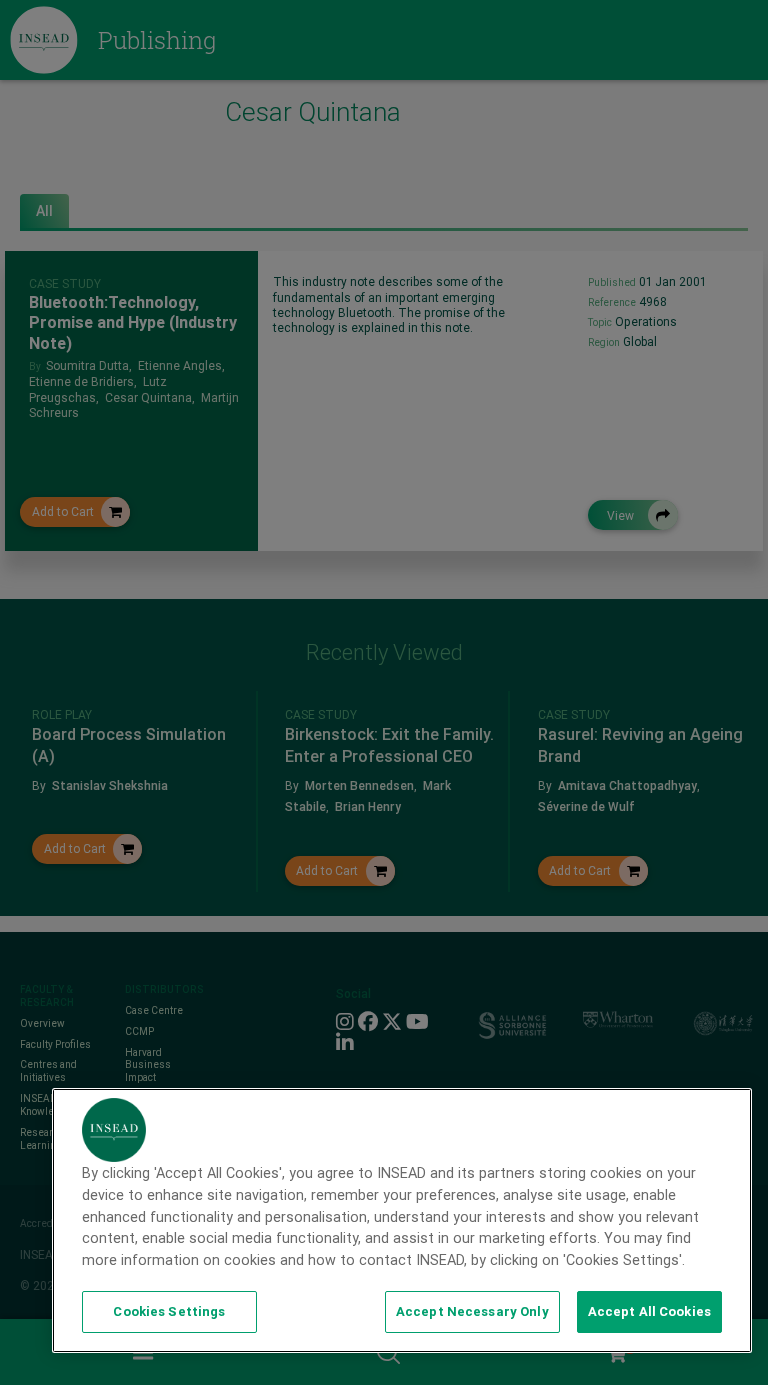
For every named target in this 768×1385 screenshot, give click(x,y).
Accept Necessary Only (472, 1311)
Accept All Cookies (649, 1311)
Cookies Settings (169, 1311)
